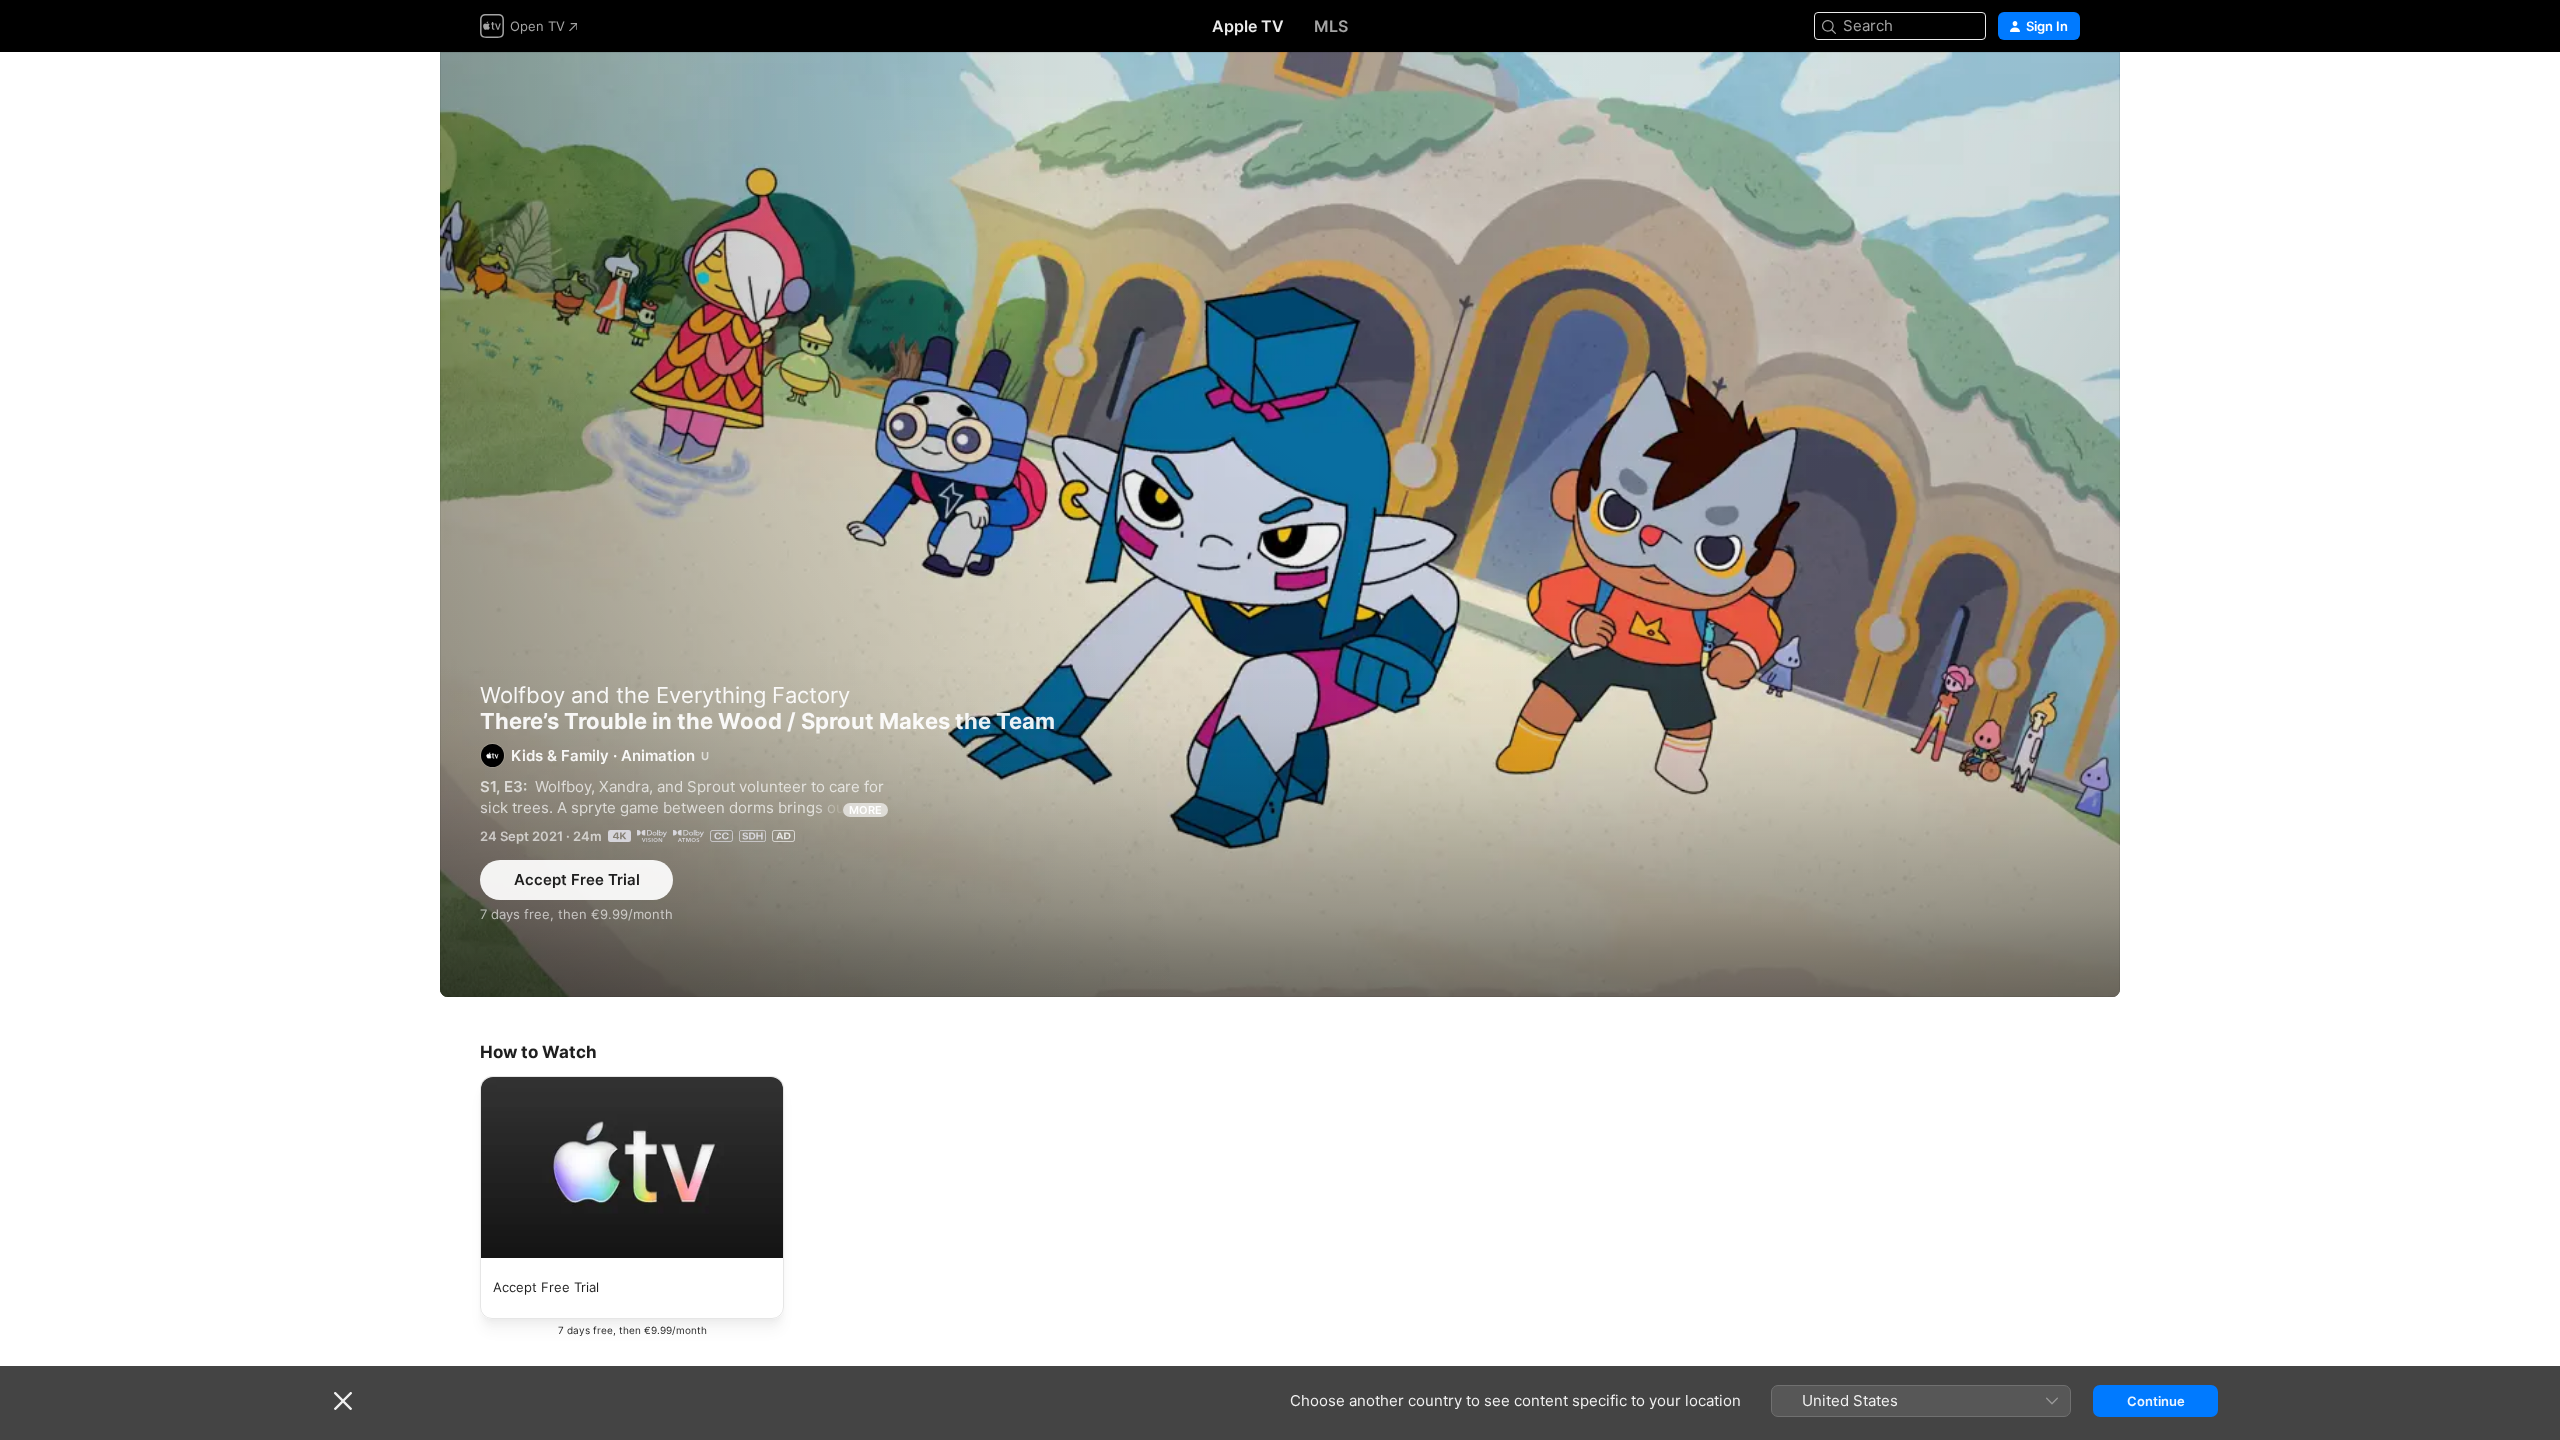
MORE (865, 810)
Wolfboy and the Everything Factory (665, 695)
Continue (2156, 1401)
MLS (1331, 26)
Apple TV (1248, 26)
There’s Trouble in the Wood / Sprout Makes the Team (1280, 524)
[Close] (343, 1401)
